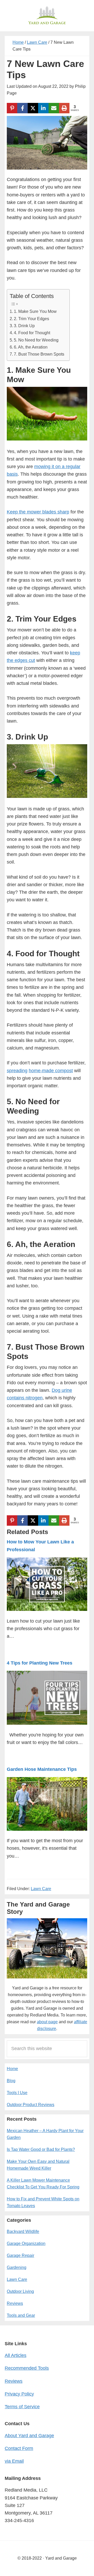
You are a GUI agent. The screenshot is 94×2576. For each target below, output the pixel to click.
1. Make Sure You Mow (35, 311)
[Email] (54, 108)
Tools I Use (17, 2093)
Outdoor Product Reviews (31, 2105)
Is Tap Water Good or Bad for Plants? (41, 2149)
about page (47, 2022)
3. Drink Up (24, 326)
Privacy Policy (19, 2394)
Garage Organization (26, 2243)
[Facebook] (22, 108)
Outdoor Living (20, 2291)
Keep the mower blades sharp (38, 512)
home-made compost (51, 1071)
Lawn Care (41, 1889)
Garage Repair (20, 2255)
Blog (11, 2081)
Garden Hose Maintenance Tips (42, 1769)
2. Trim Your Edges (31, 319)
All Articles (16, 2355)
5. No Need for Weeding (36, 340)
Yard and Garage (47, 16)
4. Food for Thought (32, 333)
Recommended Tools (27, 2368)
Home (12, 2069)
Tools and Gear (21, 2315)
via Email (14, 2461)
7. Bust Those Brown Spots (39, 354)
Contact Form (19, 2448)
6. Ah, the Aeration (31, 347)
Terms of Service (22, 2407)
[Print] (64, 108)
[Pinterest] (12, 108)
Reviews (15, 2303)
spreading (17, 1071)
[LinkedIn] (43, 108)
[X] (33, 108)
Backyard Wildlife (23, 2232)
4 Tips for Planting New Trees (40, 1663)
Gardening (17, 2267)
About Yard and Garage (29, 2436)
